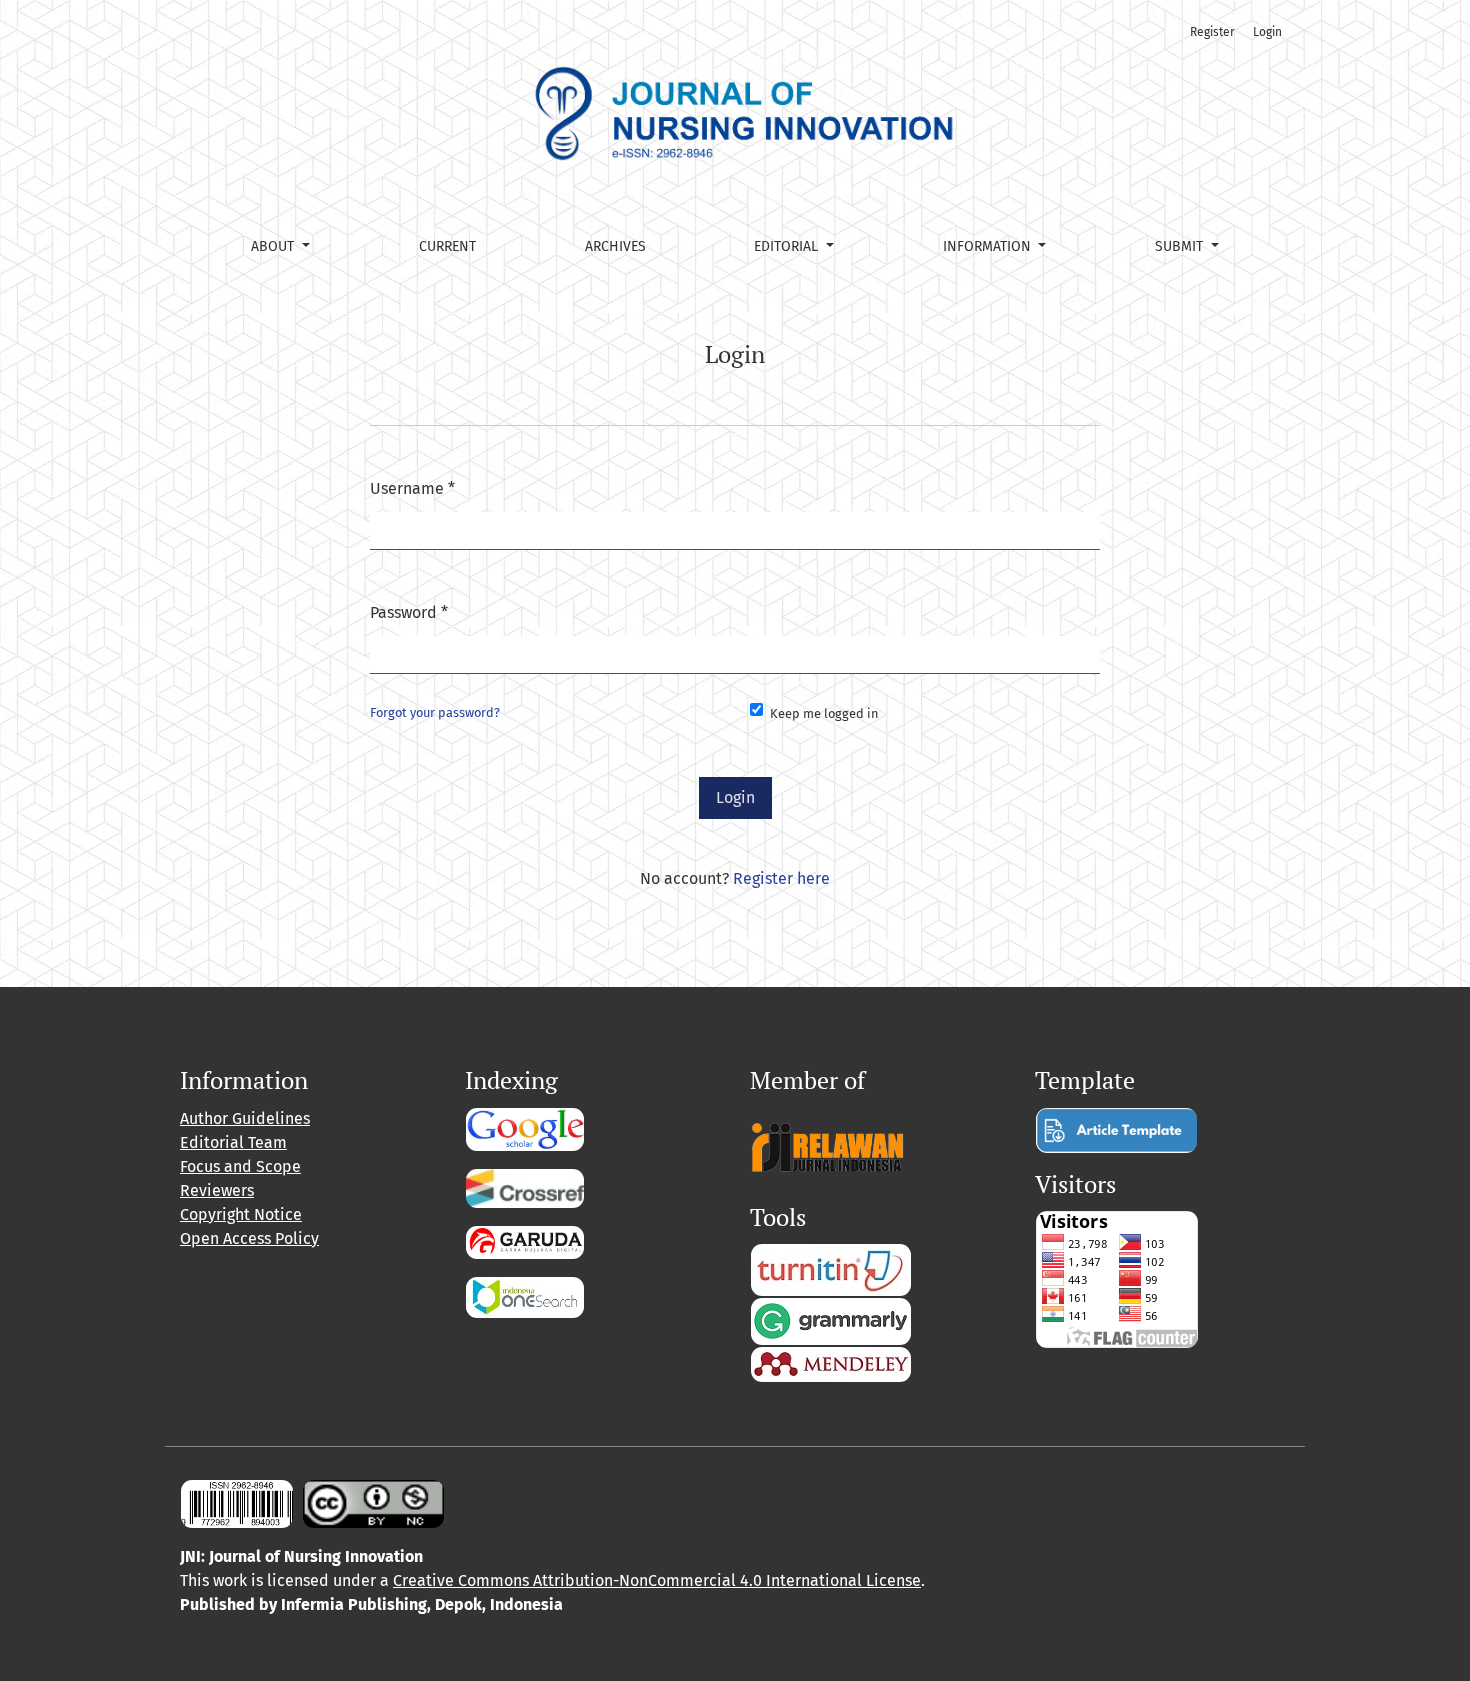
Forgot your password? (435, 712)
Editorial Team (233, 1142)
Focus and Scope (240, 1166)
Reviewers (217, 1190)
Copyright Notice (241, 1214)
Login (1267, 32)
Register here (781, 878)
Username (412, 488)
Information (989, 246)
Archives (615, 246)
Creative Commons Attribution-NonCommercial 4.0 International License (657, 1580)
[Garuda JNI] (525, 1240)
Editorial (788, 246)
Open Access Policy (249, 1238)
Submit (1181, 246)
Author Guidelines (245, 1118)
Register (1212, 32)
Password (409, 612)
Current (447, 246)
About (274, 246)
